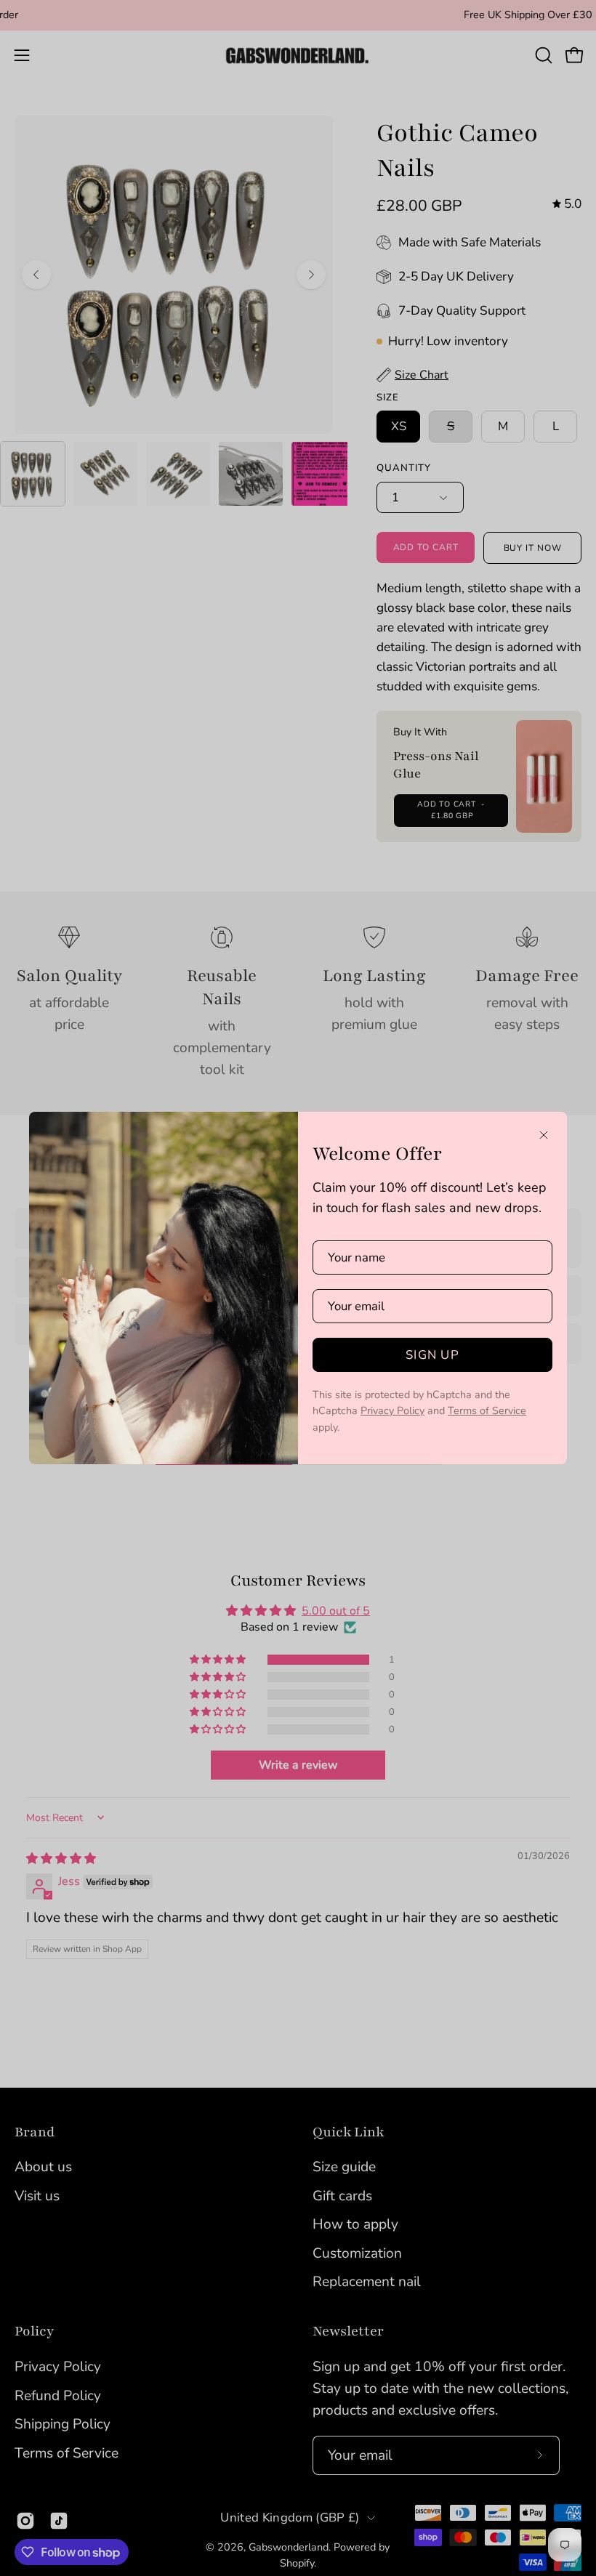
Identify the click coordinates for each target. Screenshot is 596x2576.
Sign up (432, 1355)
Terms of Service (487, 1410)
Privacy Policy (392, 1410)
